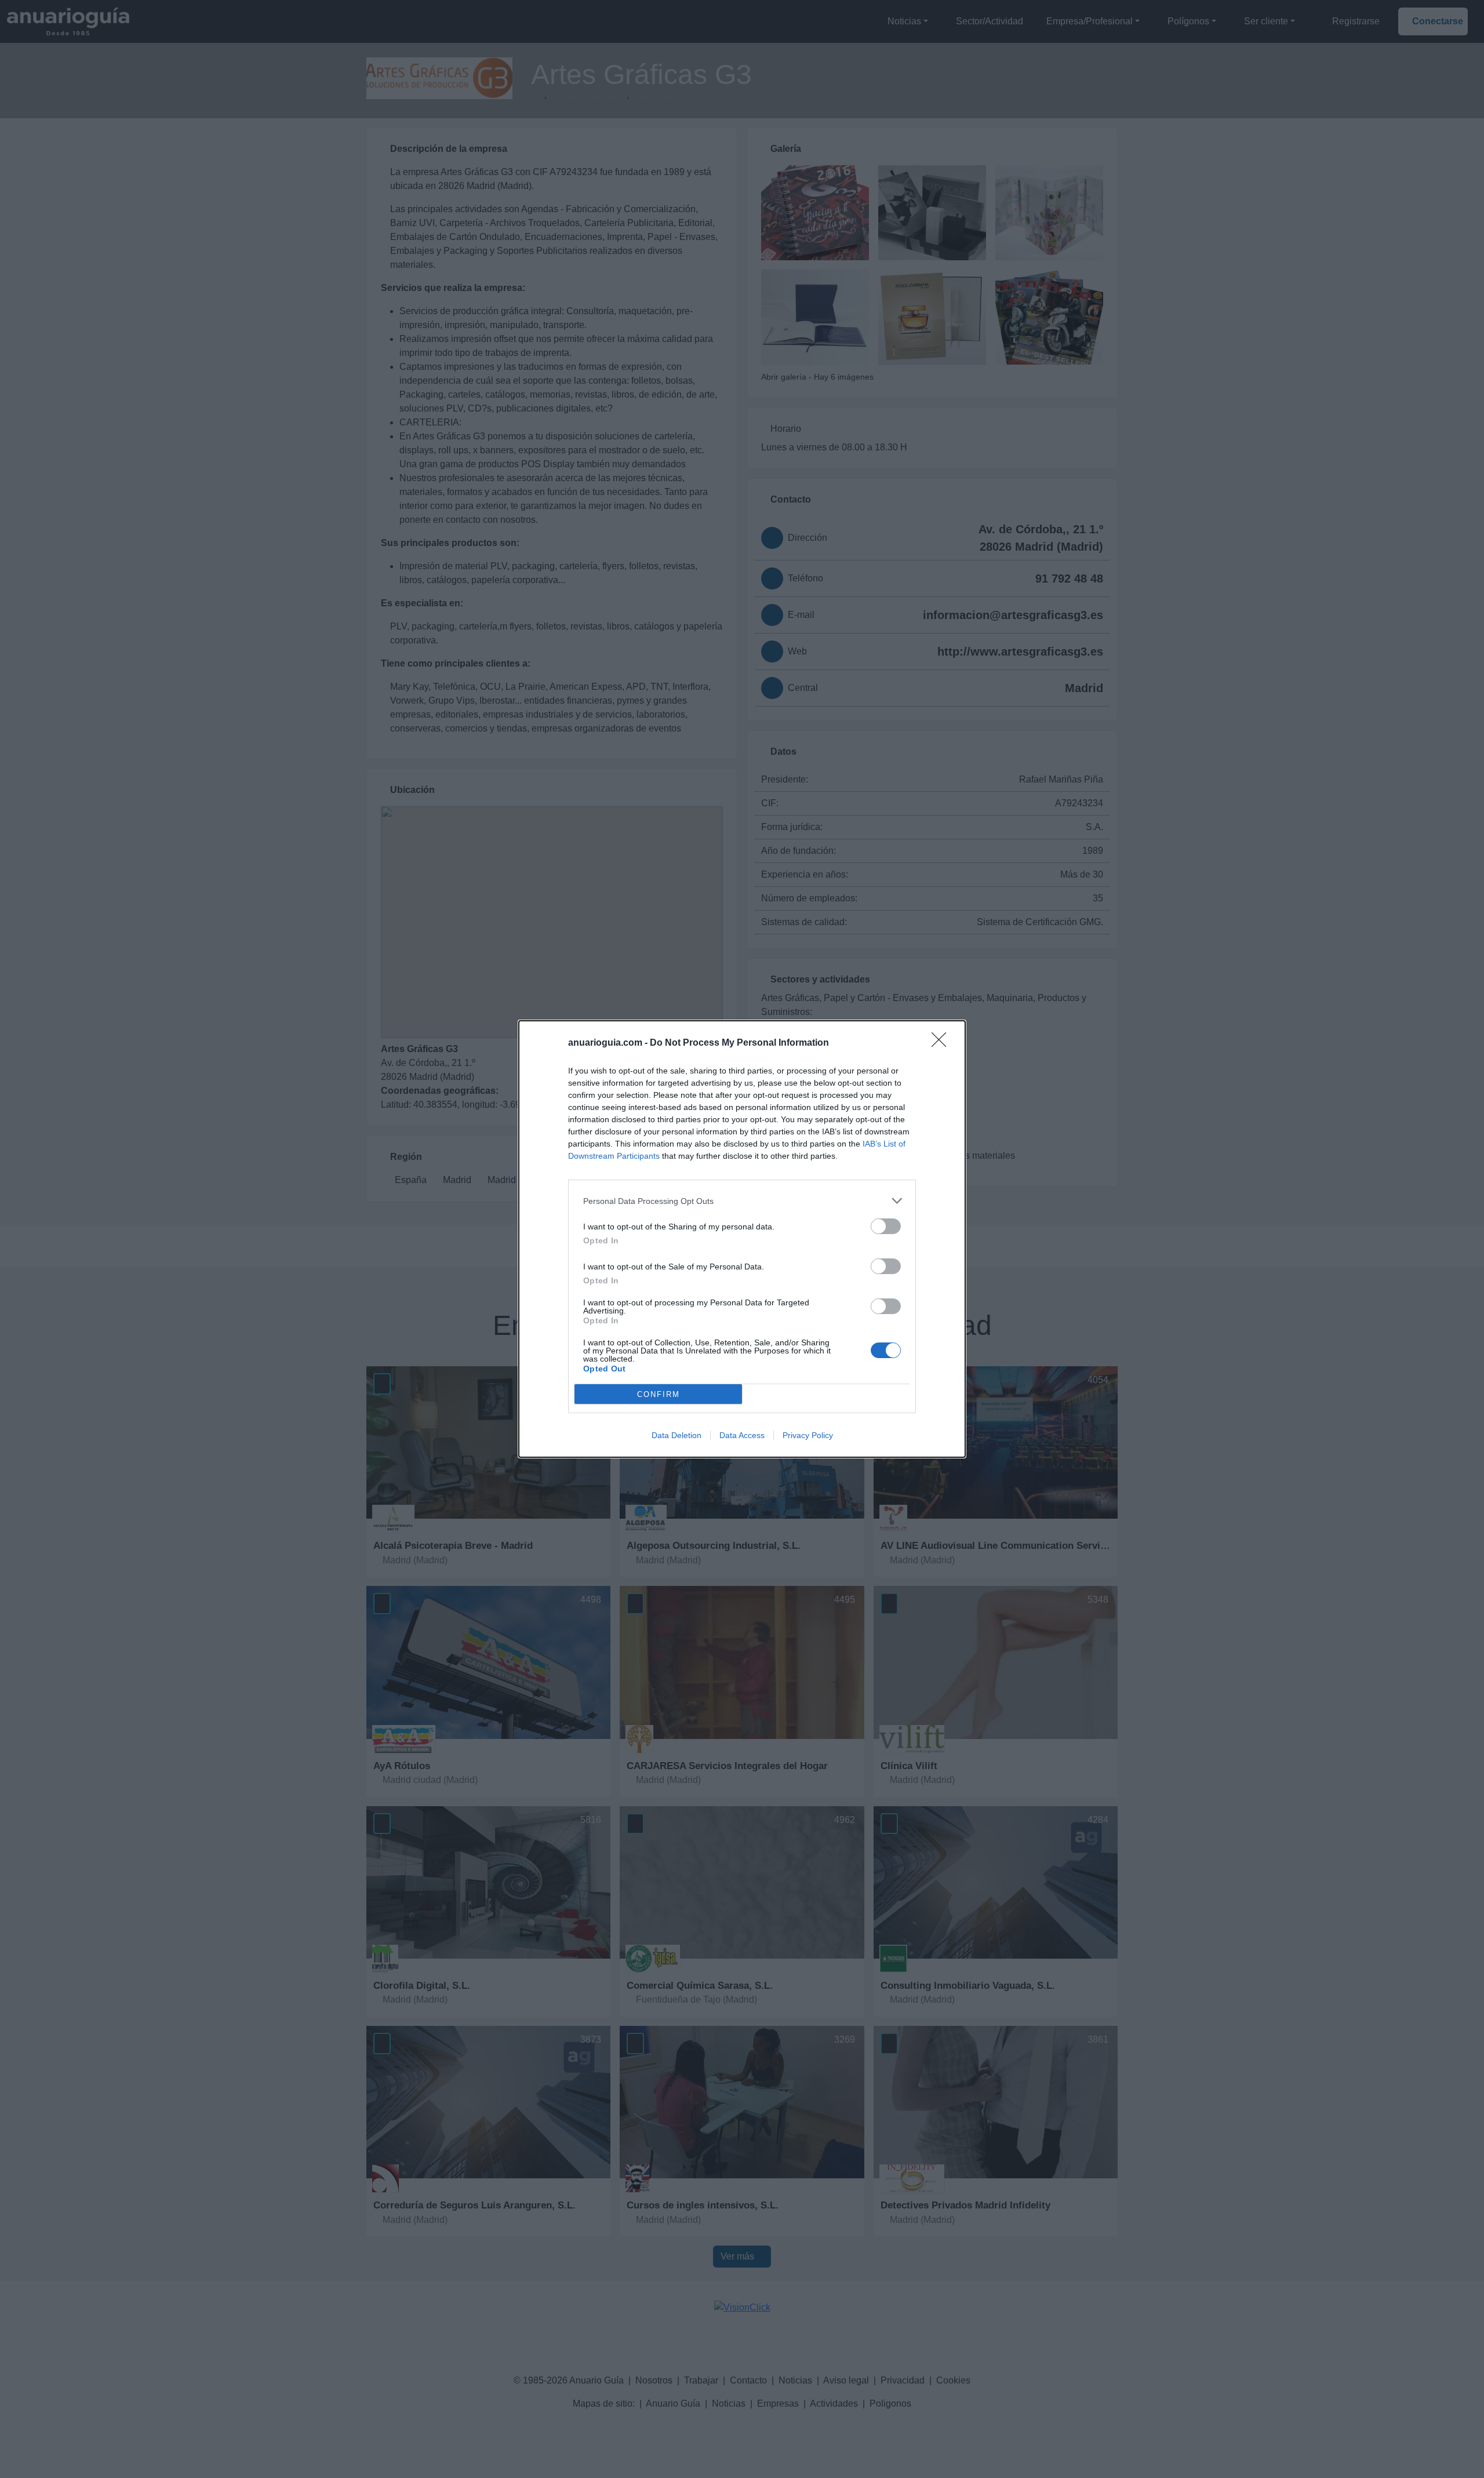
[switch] (886, 1226)
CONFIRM (659, 1394)
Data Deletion (676, 1435)
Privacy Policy (808, 1435)
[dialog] (742, 1239)
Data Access (742, 1435)
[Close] (943, 1043)
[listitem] (742, 1201)
